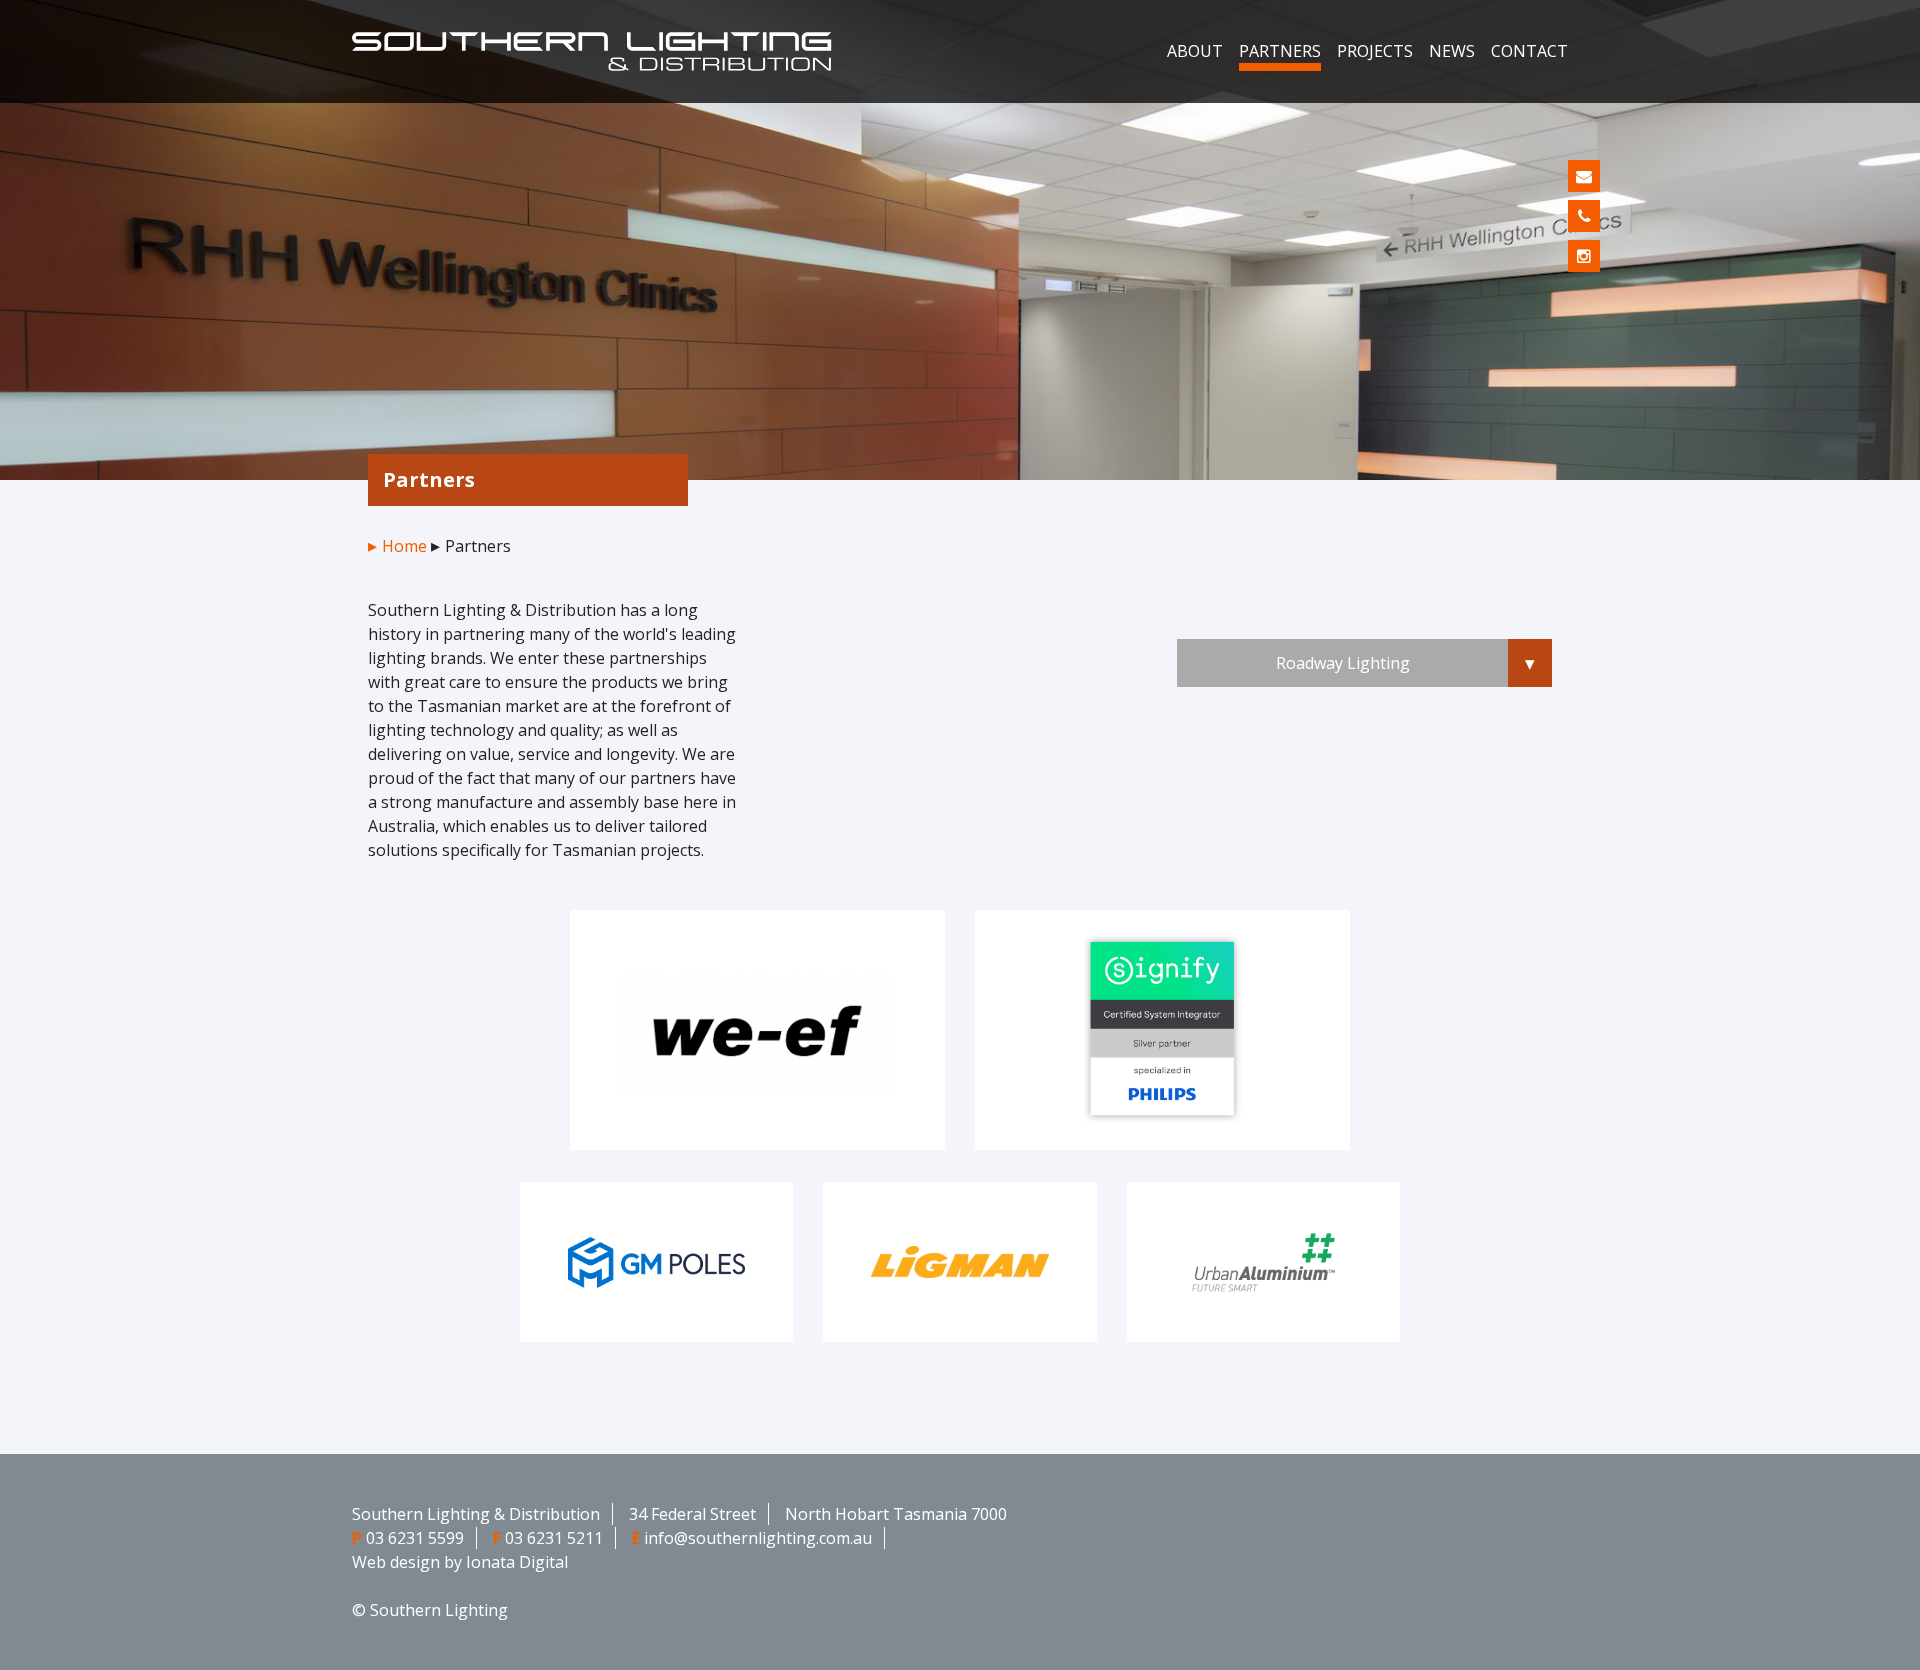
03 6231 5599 (415, 1538)
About (1195, 51)
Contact (1529, 51)
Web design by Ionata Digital (460, 1562)
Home (404, 546)
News (1452, 51)
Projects (1375, 51)
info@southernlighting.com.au (758, 1538)
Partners (1280, 51)
